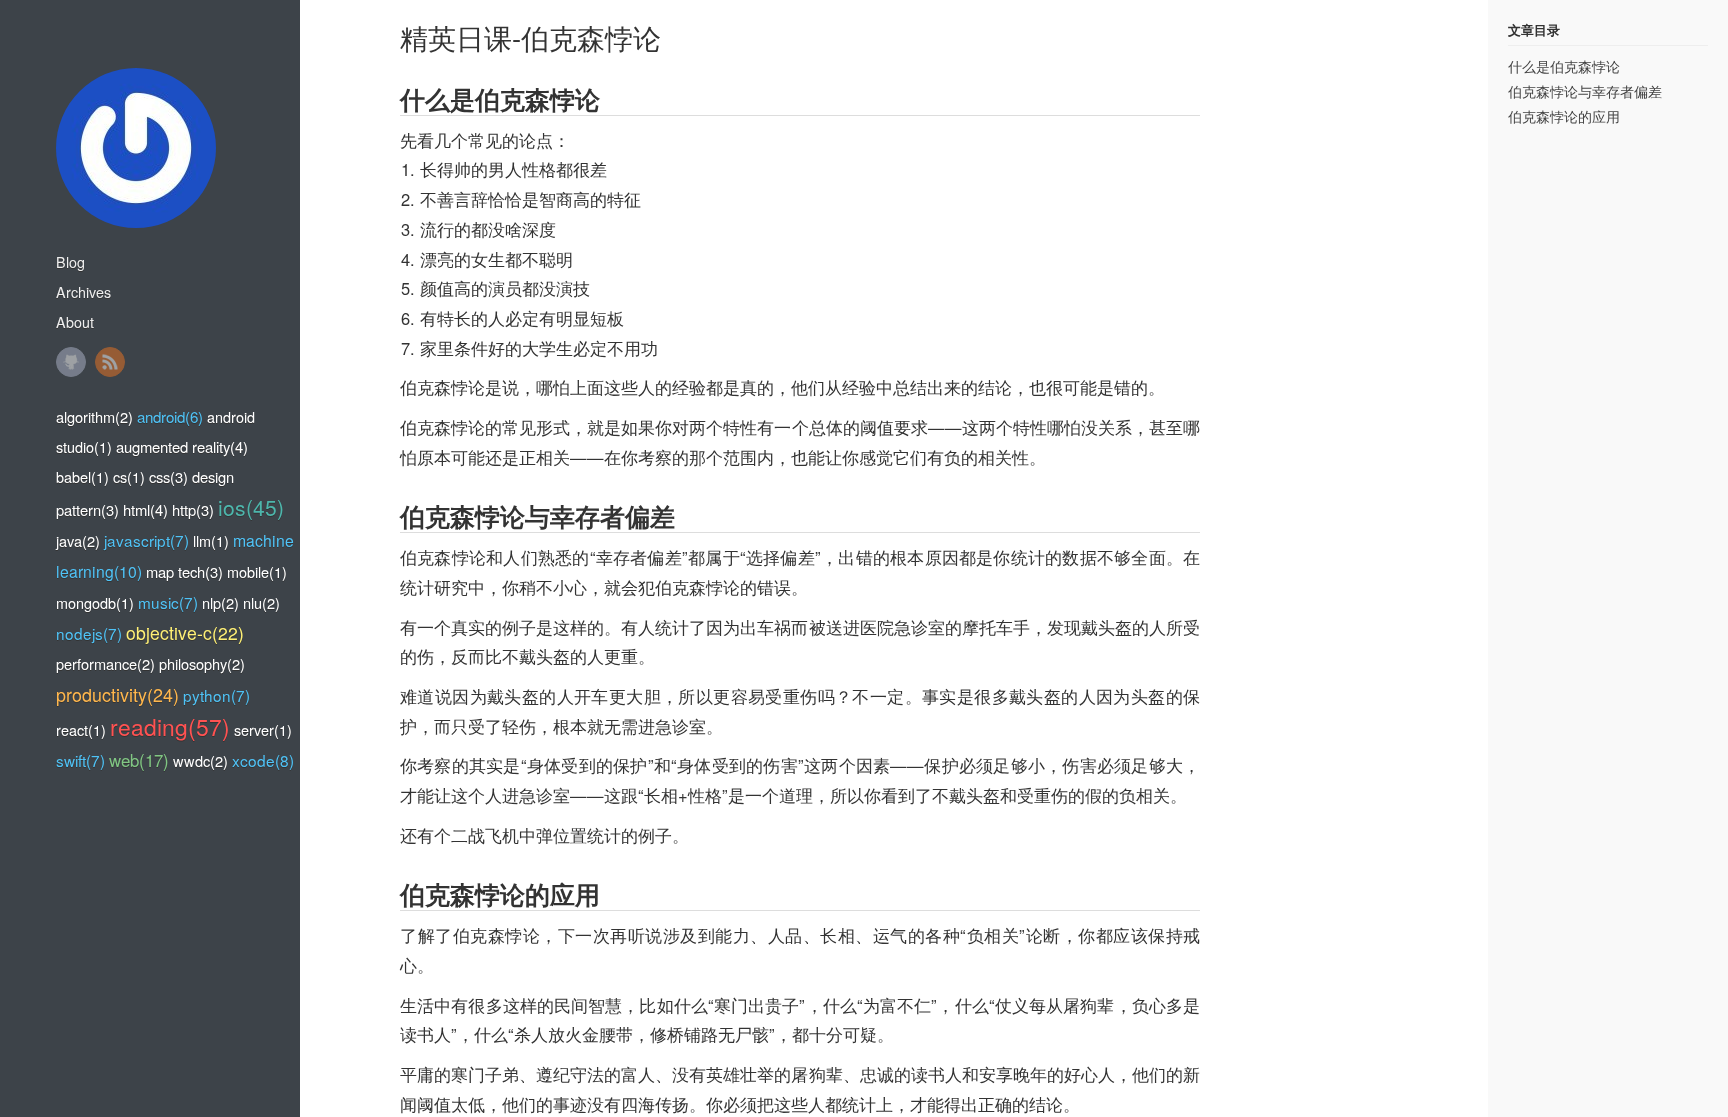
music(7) (168, 602)
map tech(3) (184, 571)
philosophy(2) (202, 663)
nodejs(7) (89, 633)
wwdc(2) (200, 760)
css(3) (168, 476)
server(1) (263, 729)
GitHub (71, 362)
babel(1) (82, 476)
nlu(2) (261, 602)
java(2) (78, 540)
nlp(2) (220, 602)
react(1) (81, 729)
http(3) (193, 509)
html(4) (145, 509)
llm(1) (211, 540)
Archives (83, 292)
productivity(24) (117, 694)
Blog (70, 262)
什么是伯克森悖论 (1564, 66)
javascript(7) (146, 540)
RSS (110, 362)
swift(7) (80, 760)
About (75, 322)
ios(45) (251, 507)
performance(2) (105, 663)
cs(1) (129, 476)
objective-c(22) (185, 632)
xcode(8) (263, 760)
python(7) (216, 695)
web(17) (139, 760)
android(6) (170, 416)
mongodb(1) (95, 602)
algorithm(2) (94, 416)
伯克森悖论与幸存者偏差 (1585, 91)
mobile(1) (257, 571)
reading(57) (170, 726)
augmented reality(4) (182, 446)
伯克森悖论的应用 (1564, 116)
